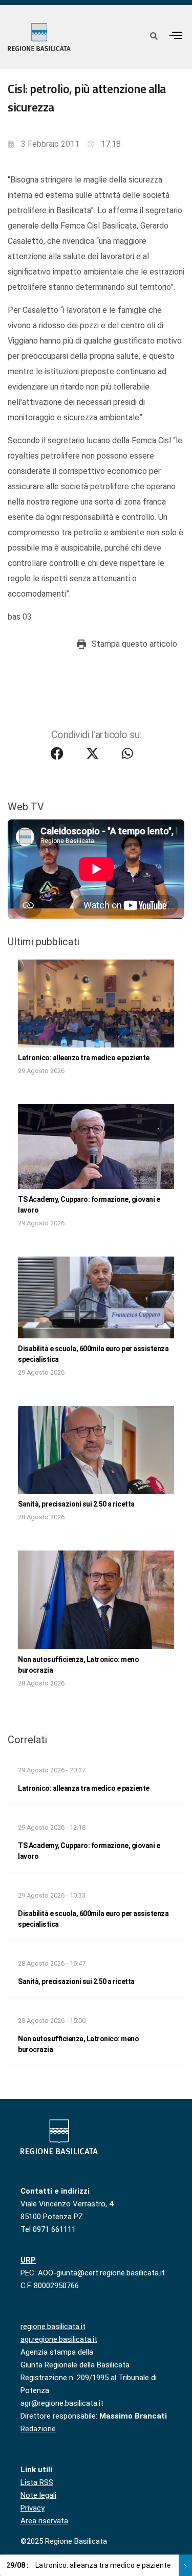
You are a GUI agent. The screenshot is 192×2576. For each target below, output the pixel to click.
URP (28, 2260)
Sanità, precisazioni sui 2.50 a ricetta (76, 1504)
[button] (176, 35)
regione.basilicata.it (53, 2327)
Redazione (38, 2429)
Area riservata (44, 2521)
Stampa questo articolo (134, 644)
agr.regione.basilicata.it (59, 2339)
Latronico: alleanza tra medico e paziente (84, 1058)
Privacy (33, 2508)
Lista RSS (37, 2482)
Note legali (38, 2495)
